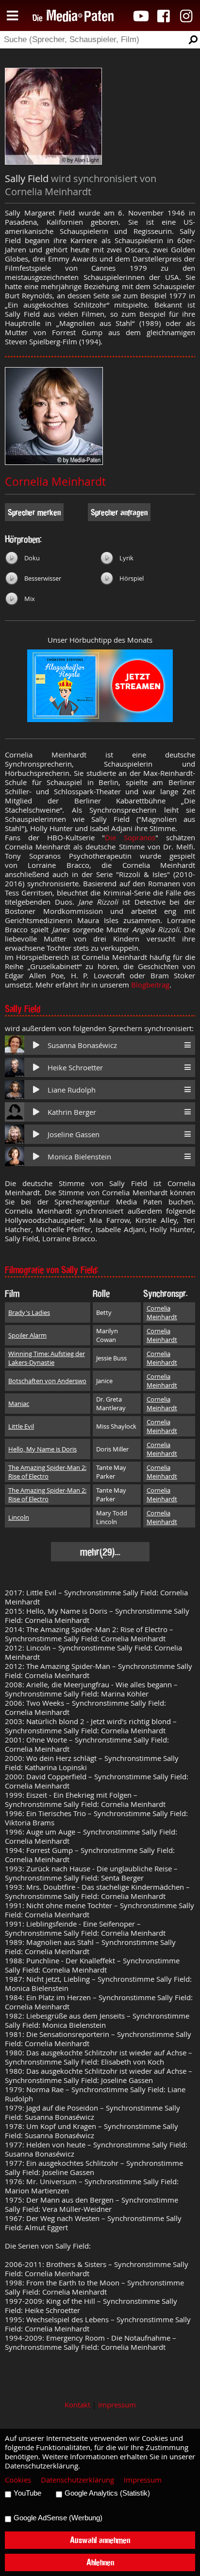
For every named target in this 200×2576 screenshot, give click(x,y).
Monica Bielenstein (79, 1157)
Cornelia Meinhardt (55, 482)
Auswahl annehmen (100, 2540)
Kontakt (77, 2405)
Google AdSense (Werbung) (58, 2518)
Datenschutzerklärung (77, 2480)
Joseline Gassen (74, 1134)
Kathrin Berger (72, 1112)
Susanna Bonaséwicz (82, 1045)
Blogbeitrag (150, 985)
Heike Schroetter (75, 1068)
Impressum (117, 2405)
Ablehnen (100, 2562)
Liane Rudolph (72, 1090)
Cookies (18, 2480)
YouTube (27, 2493)
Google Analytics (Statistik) (107, 2493)
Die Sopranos (130, 838)
